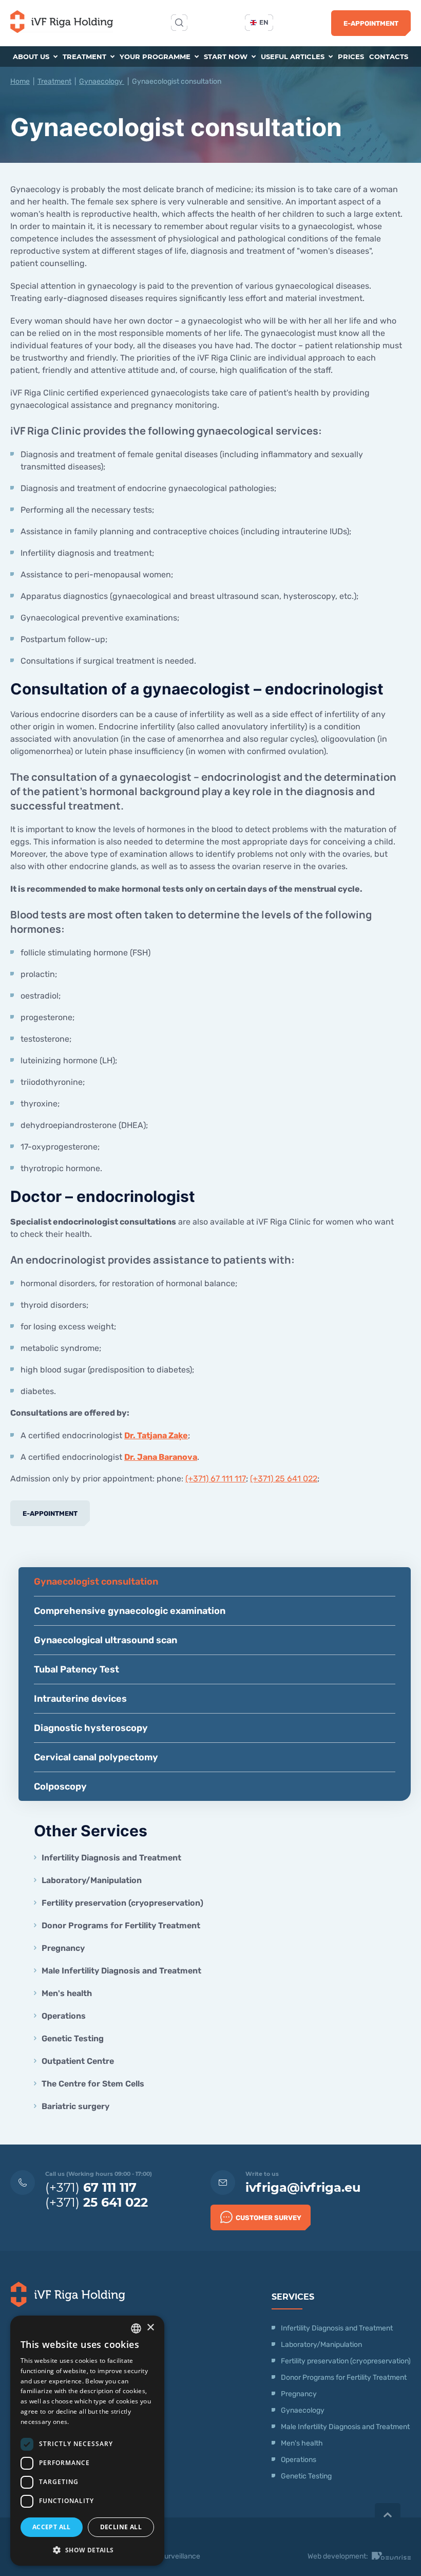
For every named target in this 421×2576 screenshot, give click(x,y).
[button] (87, 2550)
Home (20, 81)
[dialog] (87, 2441)
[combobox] (136, 2328)
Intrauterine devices (80, 1699)
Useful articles (294, 57)
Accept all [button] (52, 2527)
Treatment (85, 57)
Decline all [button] (121, 2527)
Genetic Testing (73, 2038)
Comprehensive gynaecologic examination (130, 1611)
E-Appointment (371, 23)
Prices (351, 57)
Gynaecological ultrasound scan (106, 1640)
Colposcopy (60, 1787)
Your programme (156, 57)
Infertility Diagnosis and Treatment (111, 1858)
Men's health (67, 1993)
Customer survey (269, 2218)
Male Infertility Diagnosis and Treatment (121, 1971)
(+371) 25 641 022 (284, 1479)
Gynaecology (102, 81)
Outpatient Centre (78, 2061)
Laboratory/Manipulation (92, 1880)
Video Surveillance (170, 2556)
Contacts (389, 57)
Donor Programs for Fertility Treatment (121, 1925)
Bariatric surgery (75, 2106)
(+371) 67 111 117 (216, 1479)
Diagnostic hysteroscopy (91, 1728)
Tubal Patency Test (76, 1669)
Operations (65, 2016)
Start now (227, 57)
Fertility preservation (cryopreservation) (122, 1903)
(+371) (91, 2187)
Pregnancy (63, 1948)
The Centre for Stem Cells (93, 2084)
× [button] (150, 2328)
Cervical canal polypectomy (96, 1757)
